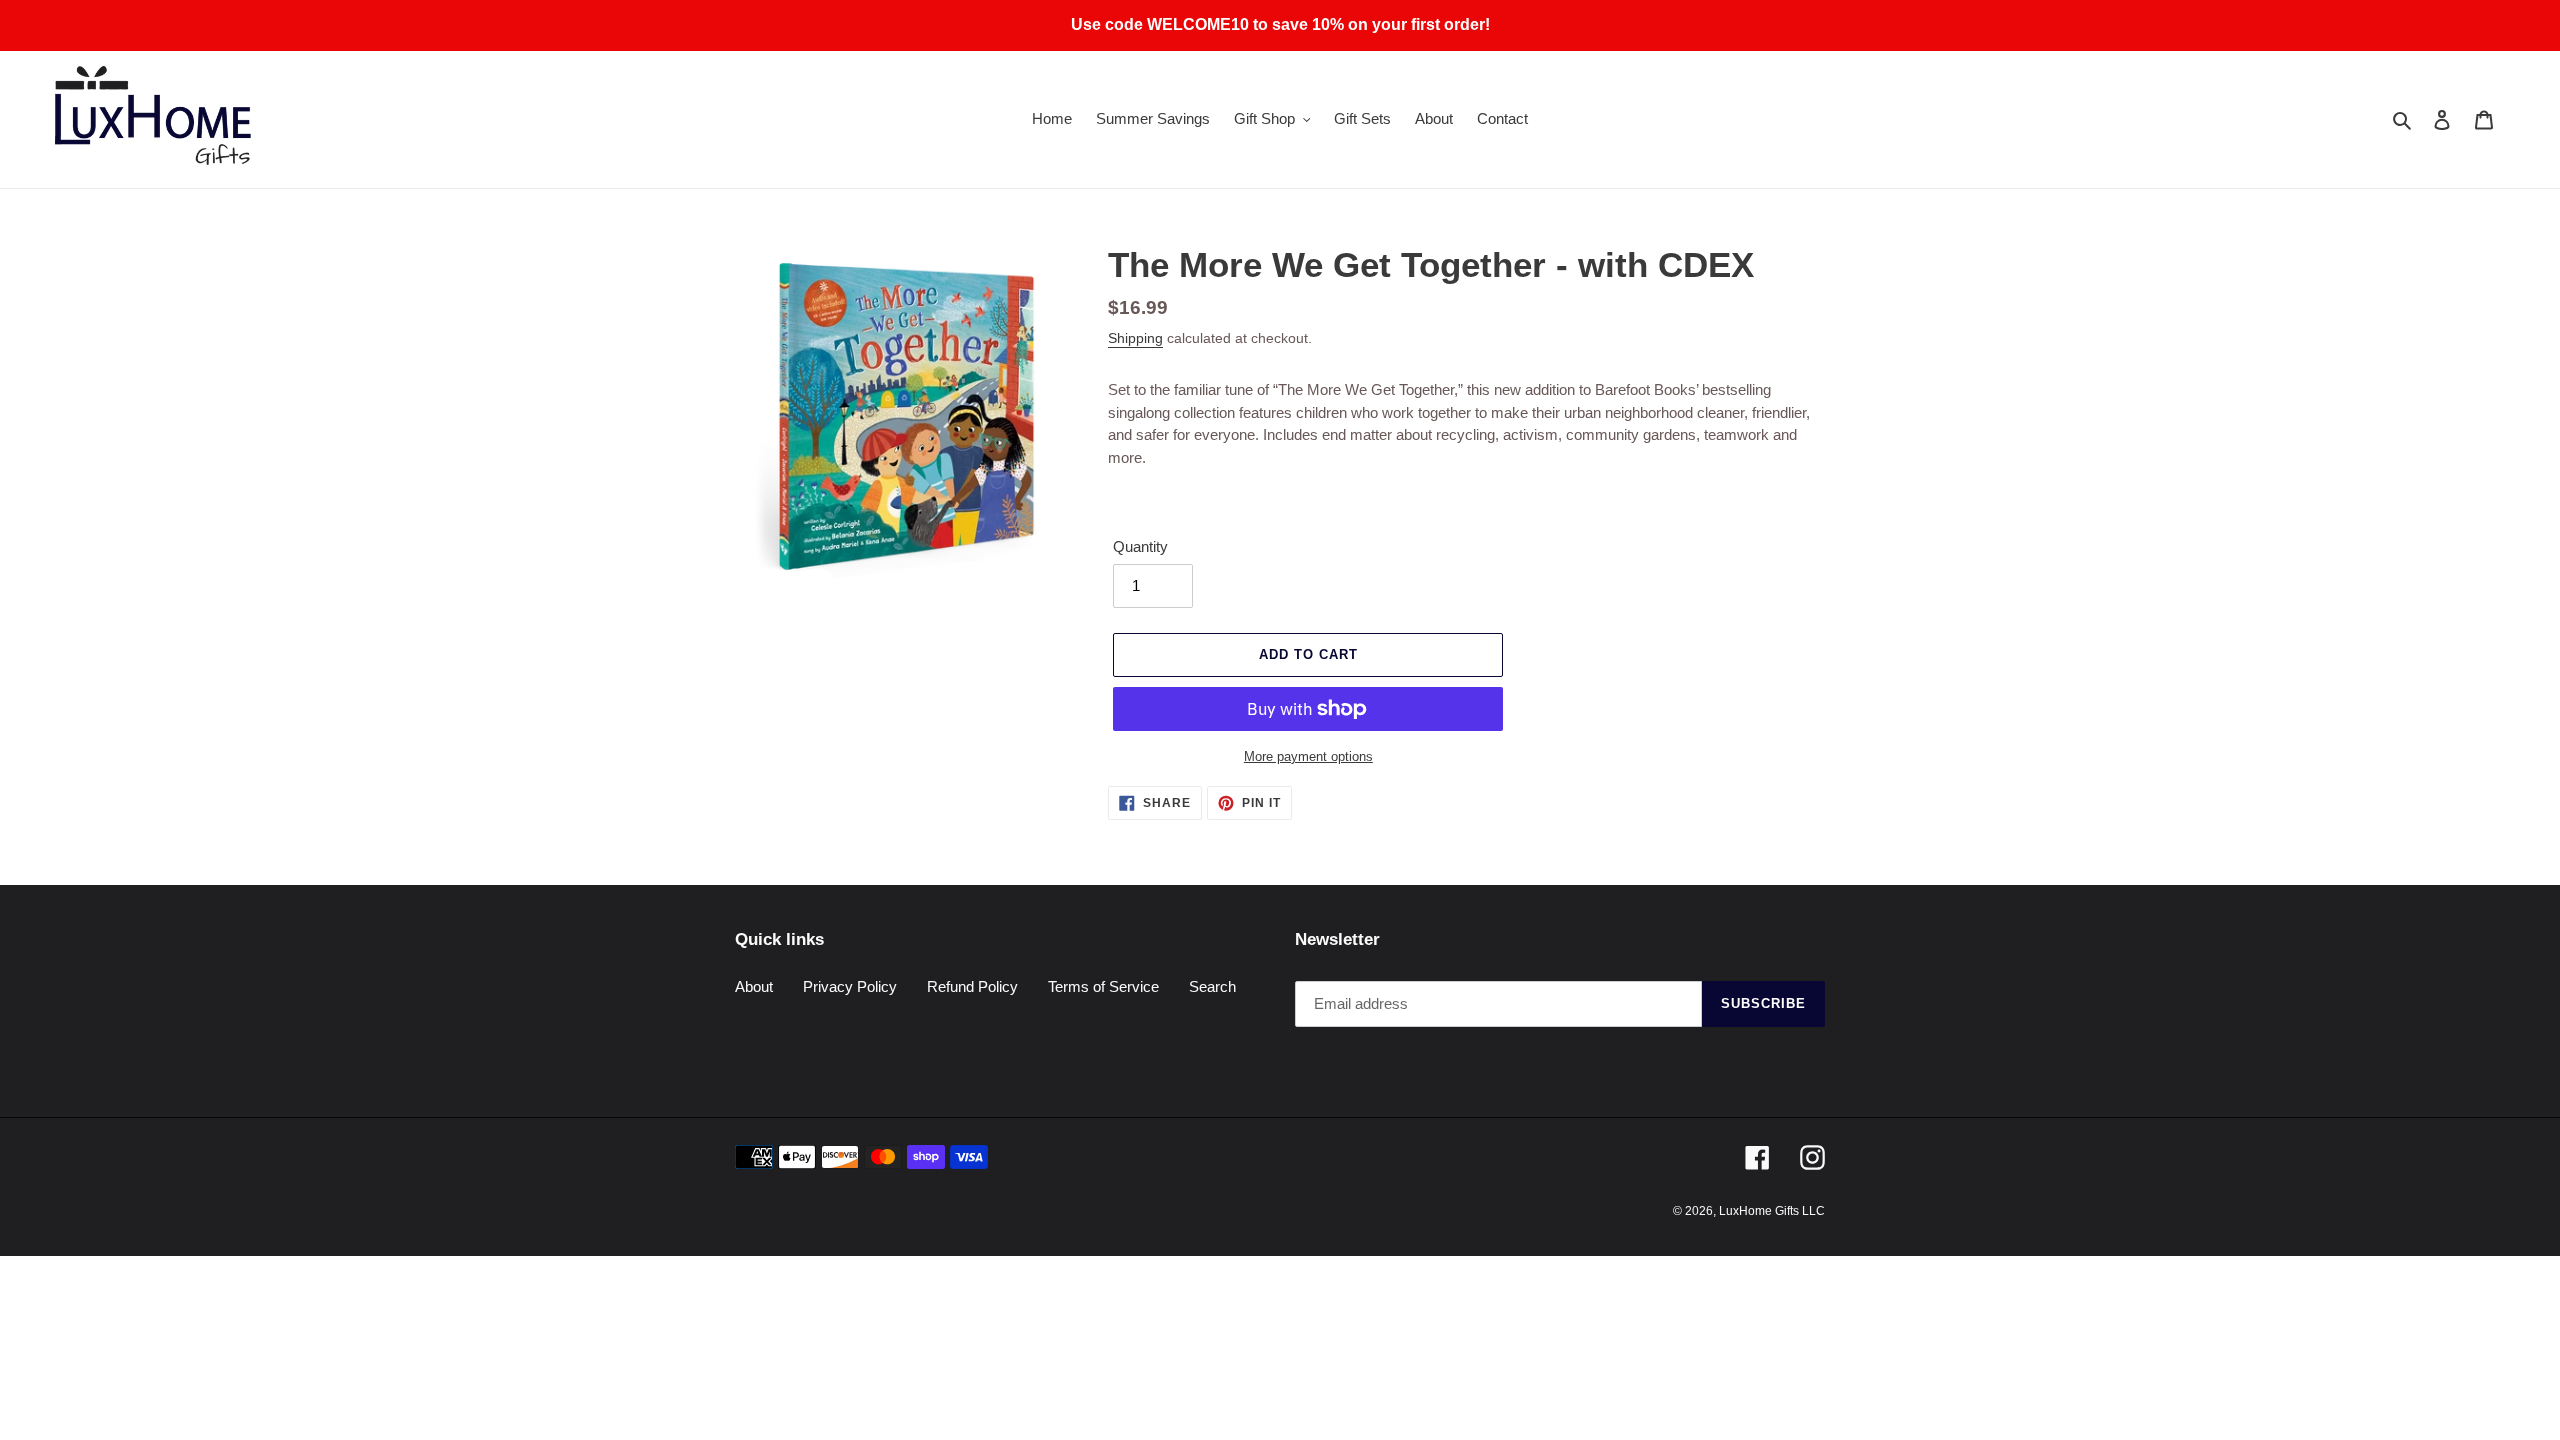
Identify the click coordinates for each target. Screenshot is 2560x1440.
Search (1212, 986)
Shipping (1135, 338)
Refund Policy (972, 986)
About (754, 986)
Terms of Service (1103, 986)
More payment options (1308, 756)
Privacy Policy (850, 986)
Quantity (1140, 546)
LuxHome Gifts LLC (1772, 1211)
